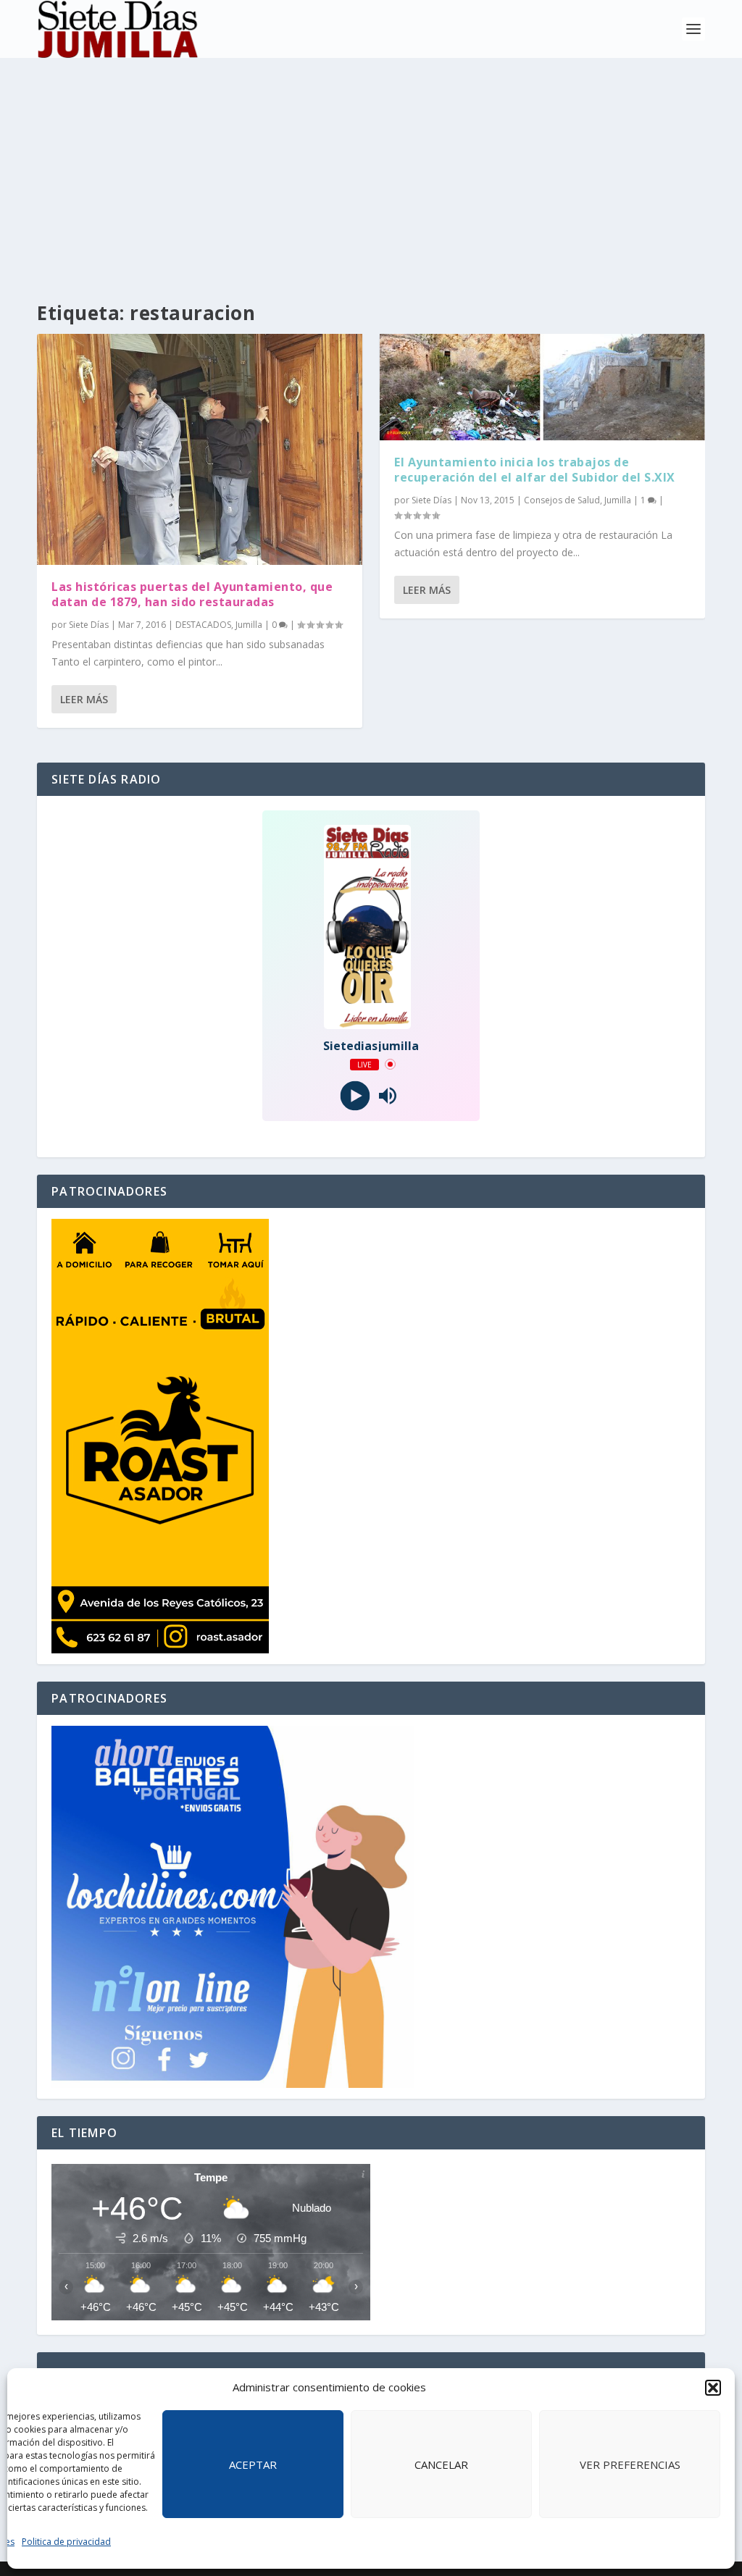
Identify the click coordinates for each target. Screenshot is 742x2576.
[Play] (355, 1095)
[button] (713, 2388)
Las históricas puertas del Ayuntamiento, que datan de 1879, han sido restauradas (192, 594)
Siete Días (89, 625)
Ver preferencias (630, 2464)
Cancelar (441, 2464)
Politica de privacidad (66, 2542)
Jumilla (249, 625)
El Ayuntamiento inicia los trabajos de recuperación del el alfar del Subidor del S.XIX (535, 470)
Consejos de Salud (562, 500)
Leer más (84, 699)
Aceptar (253, 2464)
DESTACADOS (203, 625)
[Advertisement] (371, 167)
